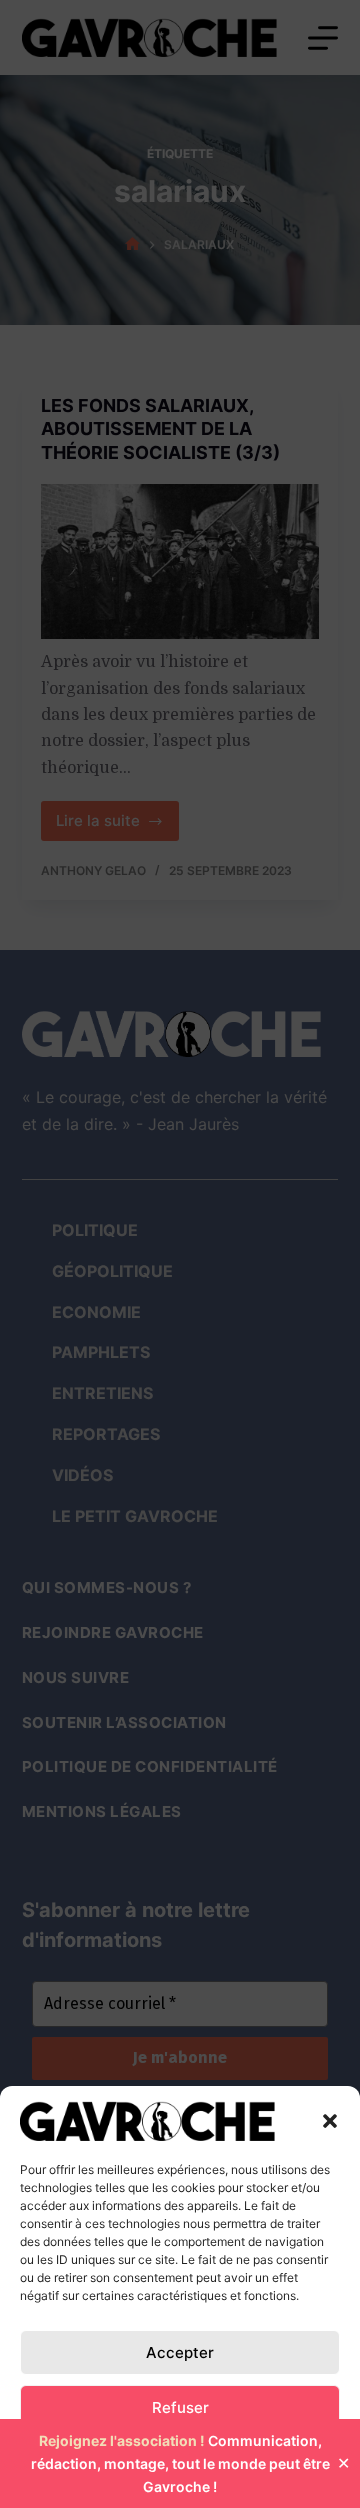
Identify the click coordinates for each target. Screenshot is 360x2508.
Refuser (180, 2407)
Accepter (180, 2352)
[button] (330, 2121)
